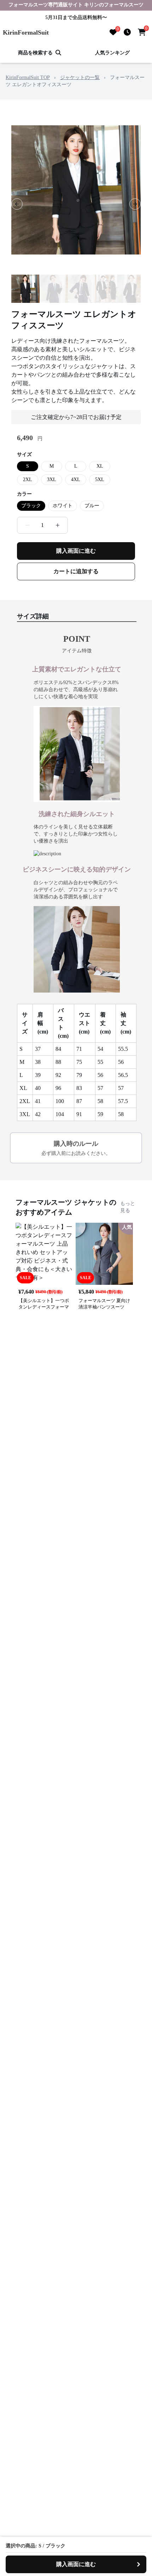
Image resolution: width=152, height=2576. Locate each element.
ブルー (92, 506)
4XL (76, 480)
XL (100, 466)
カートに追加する (76, 571)
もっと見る (128, 1207)
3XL (52, 480)
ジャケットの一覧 (80, 77)
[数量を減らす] (27, 525)
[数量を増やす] (58, 525)
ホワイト (63, 506)
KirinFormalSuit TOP (28, 77)
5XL (100, 480)
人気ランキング (112, 53)
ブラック (31, 506)
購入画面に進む (76, 551)
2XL (28, 480)
